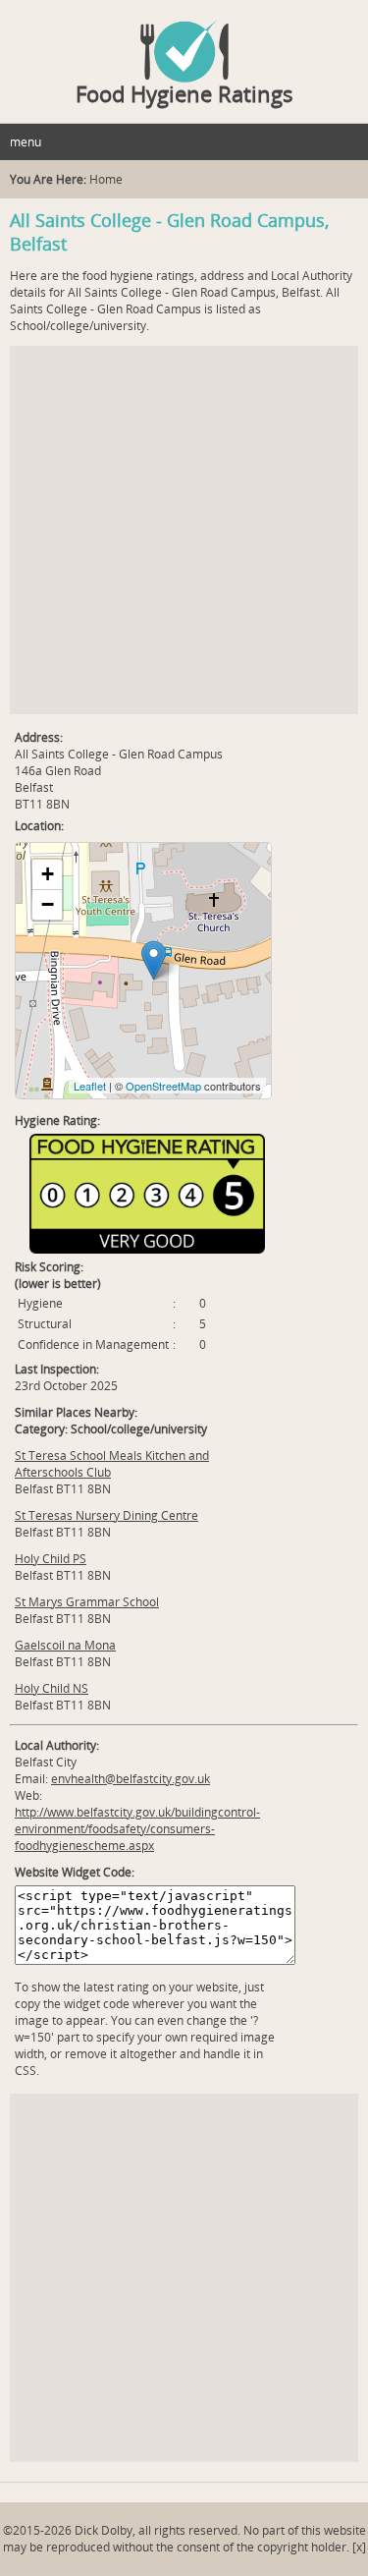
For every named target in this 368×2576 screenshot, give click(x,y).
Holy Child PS (51, 1559)
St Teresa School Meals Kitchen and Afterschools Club (112, 1464)
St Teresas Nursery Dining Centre (106, 1515)
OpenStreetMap (163, 1086)
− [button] (48, 904)
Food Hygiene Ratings (184, 93)
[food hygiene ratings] (184, 41)
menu (26, 142)
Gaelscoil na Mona (65, 1645)
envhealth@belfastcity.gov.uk (131, 1779)
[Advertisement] (184, 530)
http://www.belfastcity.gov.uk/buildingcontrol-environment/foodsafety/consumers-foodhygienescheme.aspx (137, 1829)
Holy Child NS (52, 1688)
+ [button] (48, 874)
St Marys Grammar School (87, 1602)
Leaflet (90, 1086)
